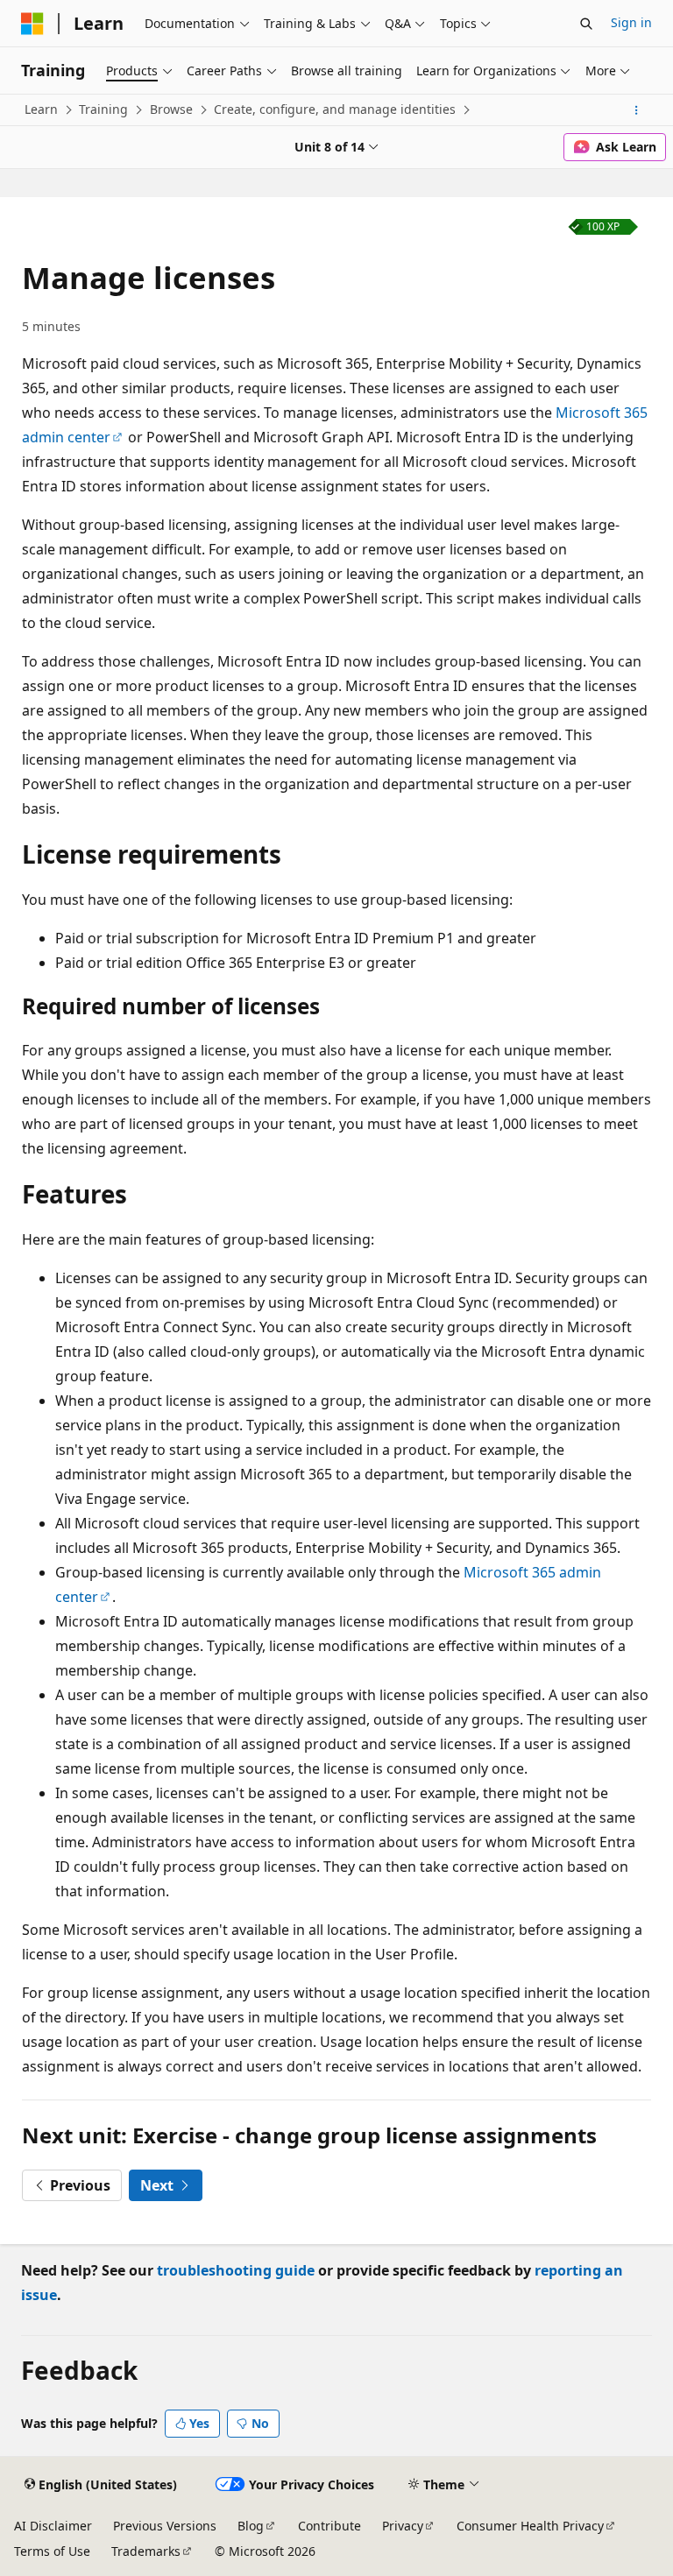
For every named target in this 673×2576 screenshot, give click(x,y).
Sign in (631, 22)
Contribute (329, 2526)
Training (103, 109)
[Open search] (586, 24)
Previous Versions (165, 2526)
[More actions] (637, 110)
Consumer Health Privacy (530, 2526)
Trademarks (146, 2551)
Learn (41, 109)
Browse (171, 109)
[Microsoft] (32, 24)
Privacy (403, 2526)
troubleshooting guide (236, 2270)
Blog (251, 2526)
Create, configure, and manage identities (335, 109)
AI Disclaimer (53, 2526)
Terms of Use (52, 2551)
